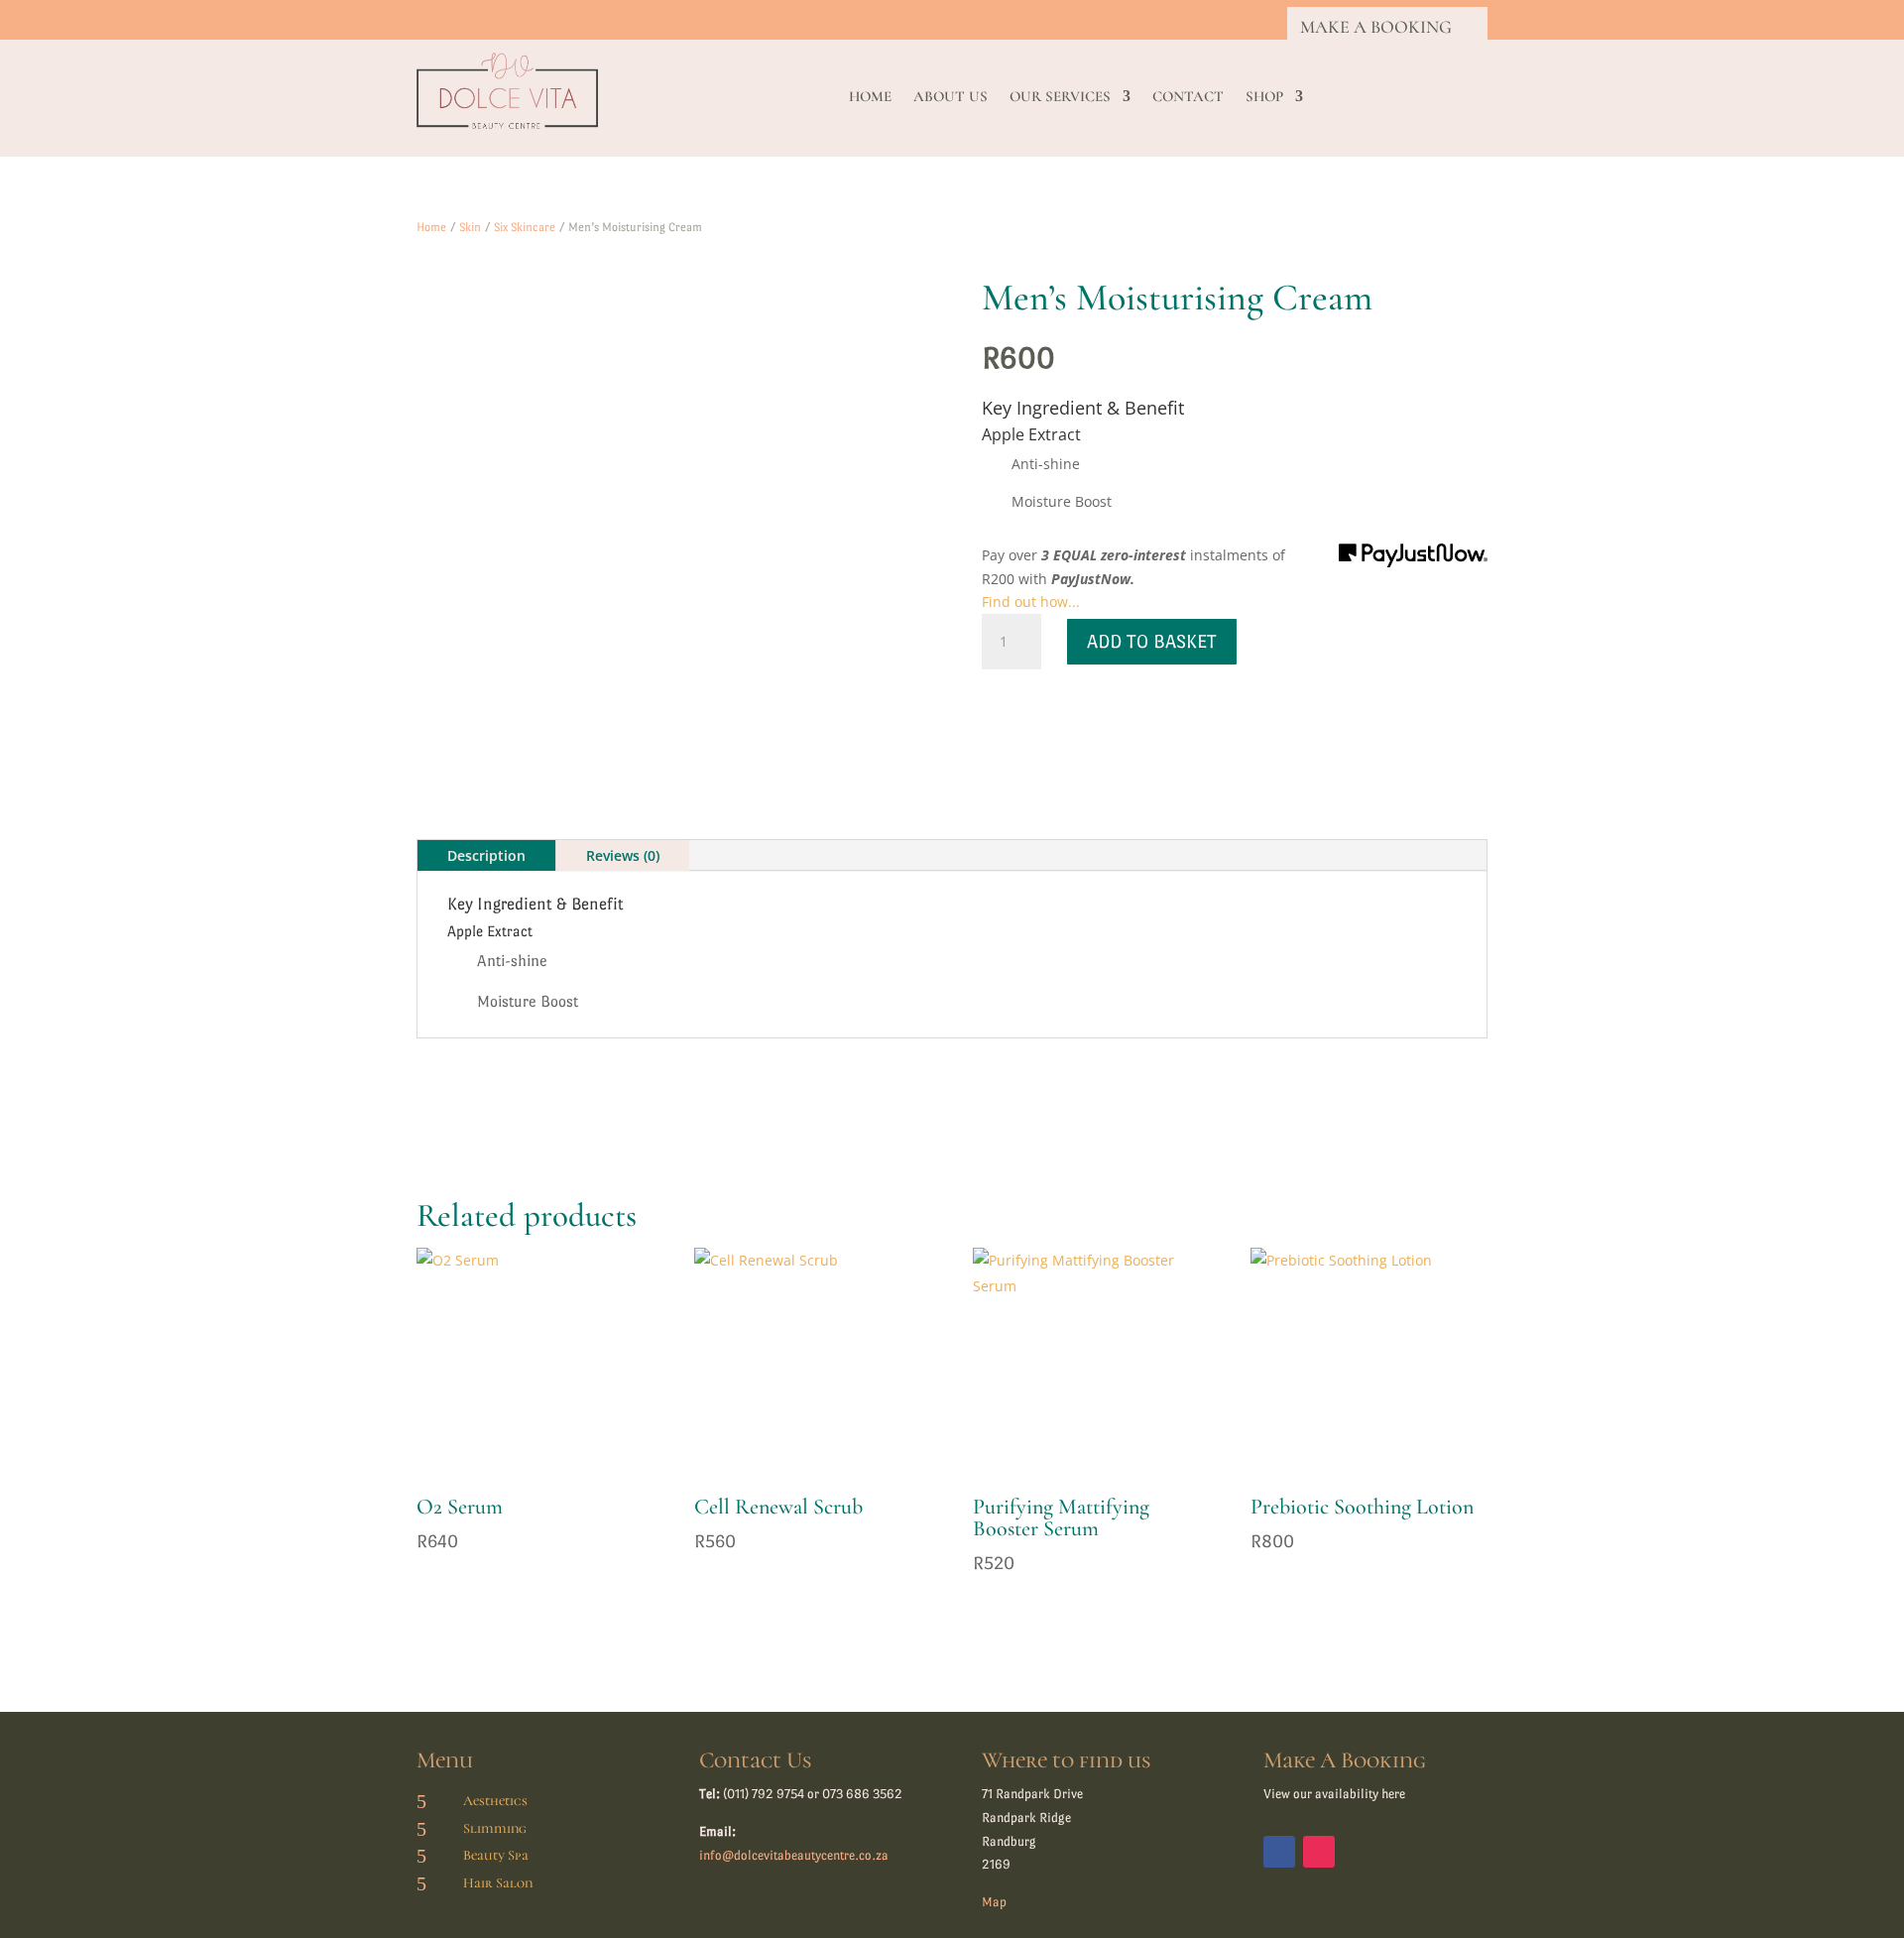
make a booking (1376, 27)
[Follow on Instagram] (1319, 1852)
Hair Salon (498, 1883)
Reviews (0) (623, 855)
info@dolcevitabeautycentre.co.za (794, 1855)
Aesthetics (495, 1801)
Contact (1188, 97)
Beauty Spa (496, 1855)
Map (994, 1902)
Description (486, 855)
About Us (951, 97)
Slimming (495, 1828)
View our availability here (1334, 1794)
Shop (1264, 97)
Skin (470, 227)
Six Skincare (525, 227)
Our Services (1060, 97)
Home (870, 97)
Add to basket (1152, 641)
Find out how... (1031, 602)
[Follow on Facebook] (1279, 1852)
